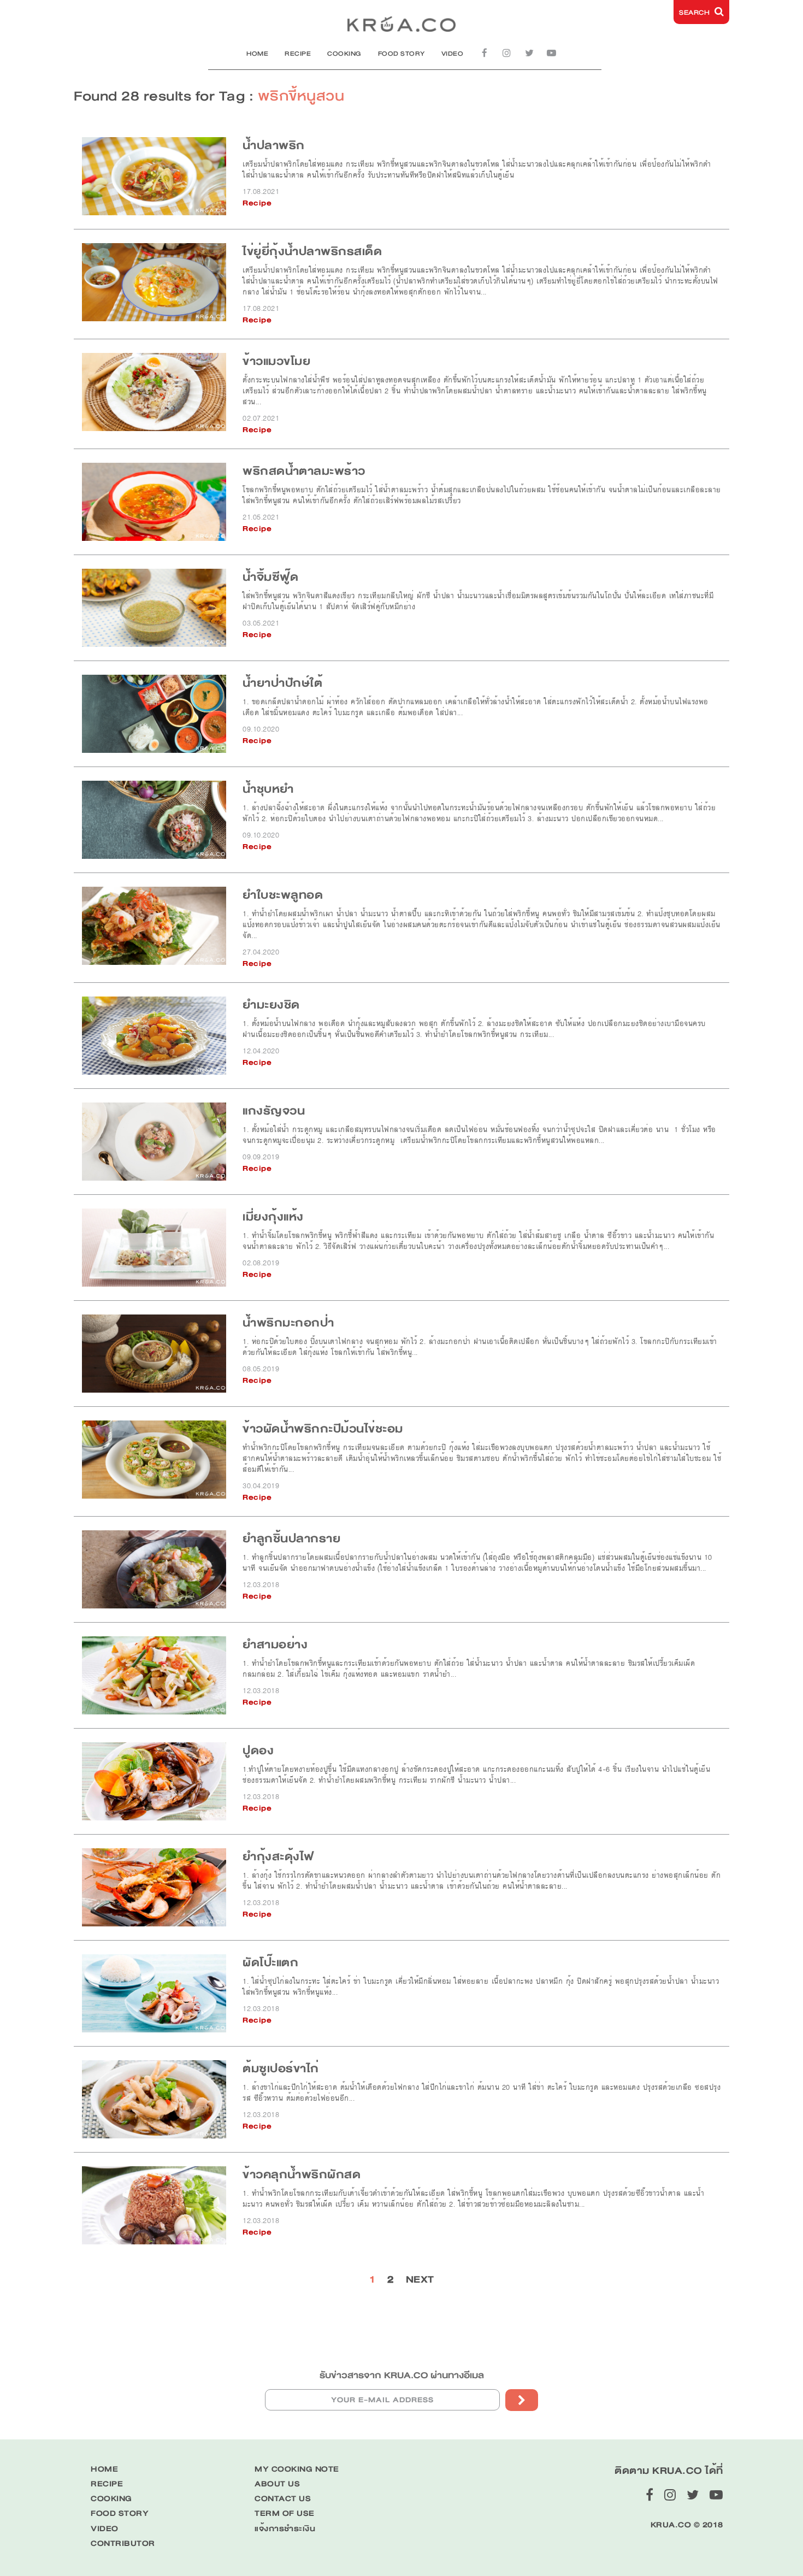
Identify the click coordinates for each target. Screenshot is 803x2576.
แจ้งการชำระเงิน (285, 2529)
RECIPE (298, 54)
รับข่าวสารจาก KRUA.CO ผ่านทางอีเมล (402, 2375)
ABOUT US (277, 2484)
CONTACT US (283, 2499)
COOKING (344, 54)
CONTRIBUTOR (123, 2543)
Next (420, 2279)
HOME (257, 54)
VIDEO (453, 54)
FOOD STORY (401, 54)
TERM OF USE (285, 2513)
